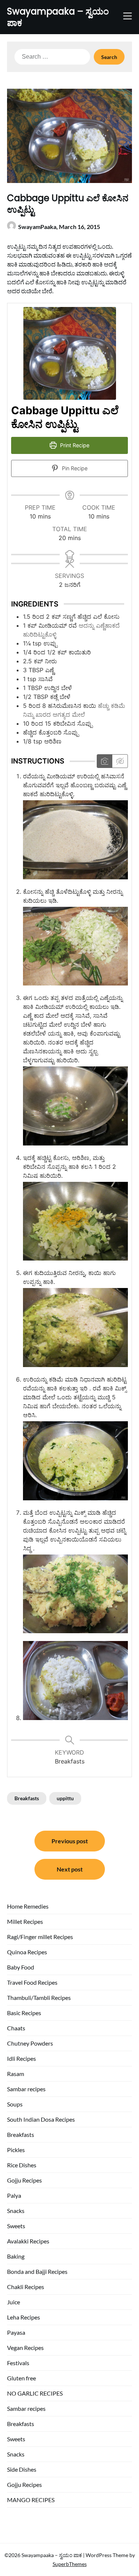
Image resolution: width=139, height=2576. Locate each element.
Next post (70, 1869)
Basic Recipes (24, 2013)
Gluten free (21, 2378)
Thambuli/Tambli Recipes (39, 1998)
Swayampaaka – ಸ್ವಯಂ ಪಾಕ (58, 17)
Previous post (70, 1841)
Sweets (16, 2226)
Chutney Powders (30, 2043)
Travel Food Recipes (32, 1982)
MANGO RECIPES (31, 2500)
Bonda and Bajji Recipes (37, 2271)
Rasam (16, 2074)
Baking (16, 2256)
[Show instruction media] (105, 761)
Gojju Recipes (24, 2180)
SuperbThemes (70, 2564)
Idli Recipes (21, 2058)
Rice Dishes (22, 2165)
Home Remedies (28, 1906)
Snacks (16, 2211)
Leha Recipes (24, 2317)
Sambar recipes (26, 2089)
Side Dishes (22, 2469)
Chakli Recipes (26, 2287)
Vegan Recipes (25, 2348)
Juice (14, 2302)
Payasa (16, 2332)
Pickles (16, 2150)
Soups (15, 2104)
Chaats (16, 2028)
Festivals (18, 2363)
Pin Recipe (74, 468)
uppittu (65, 1798)
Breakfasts (27, 1798)
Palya (14, 2195)
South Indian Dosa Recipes (41, 2119)
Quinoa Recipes (27, 1952)
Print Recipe (74, 445)
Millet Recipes (25, 1921)
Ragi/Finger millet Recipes (40, 1937)
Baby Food (21, 1967)
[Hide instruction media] (120, 761)
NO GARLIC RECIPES (35, 2393)
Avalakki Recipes (28, 2241)
